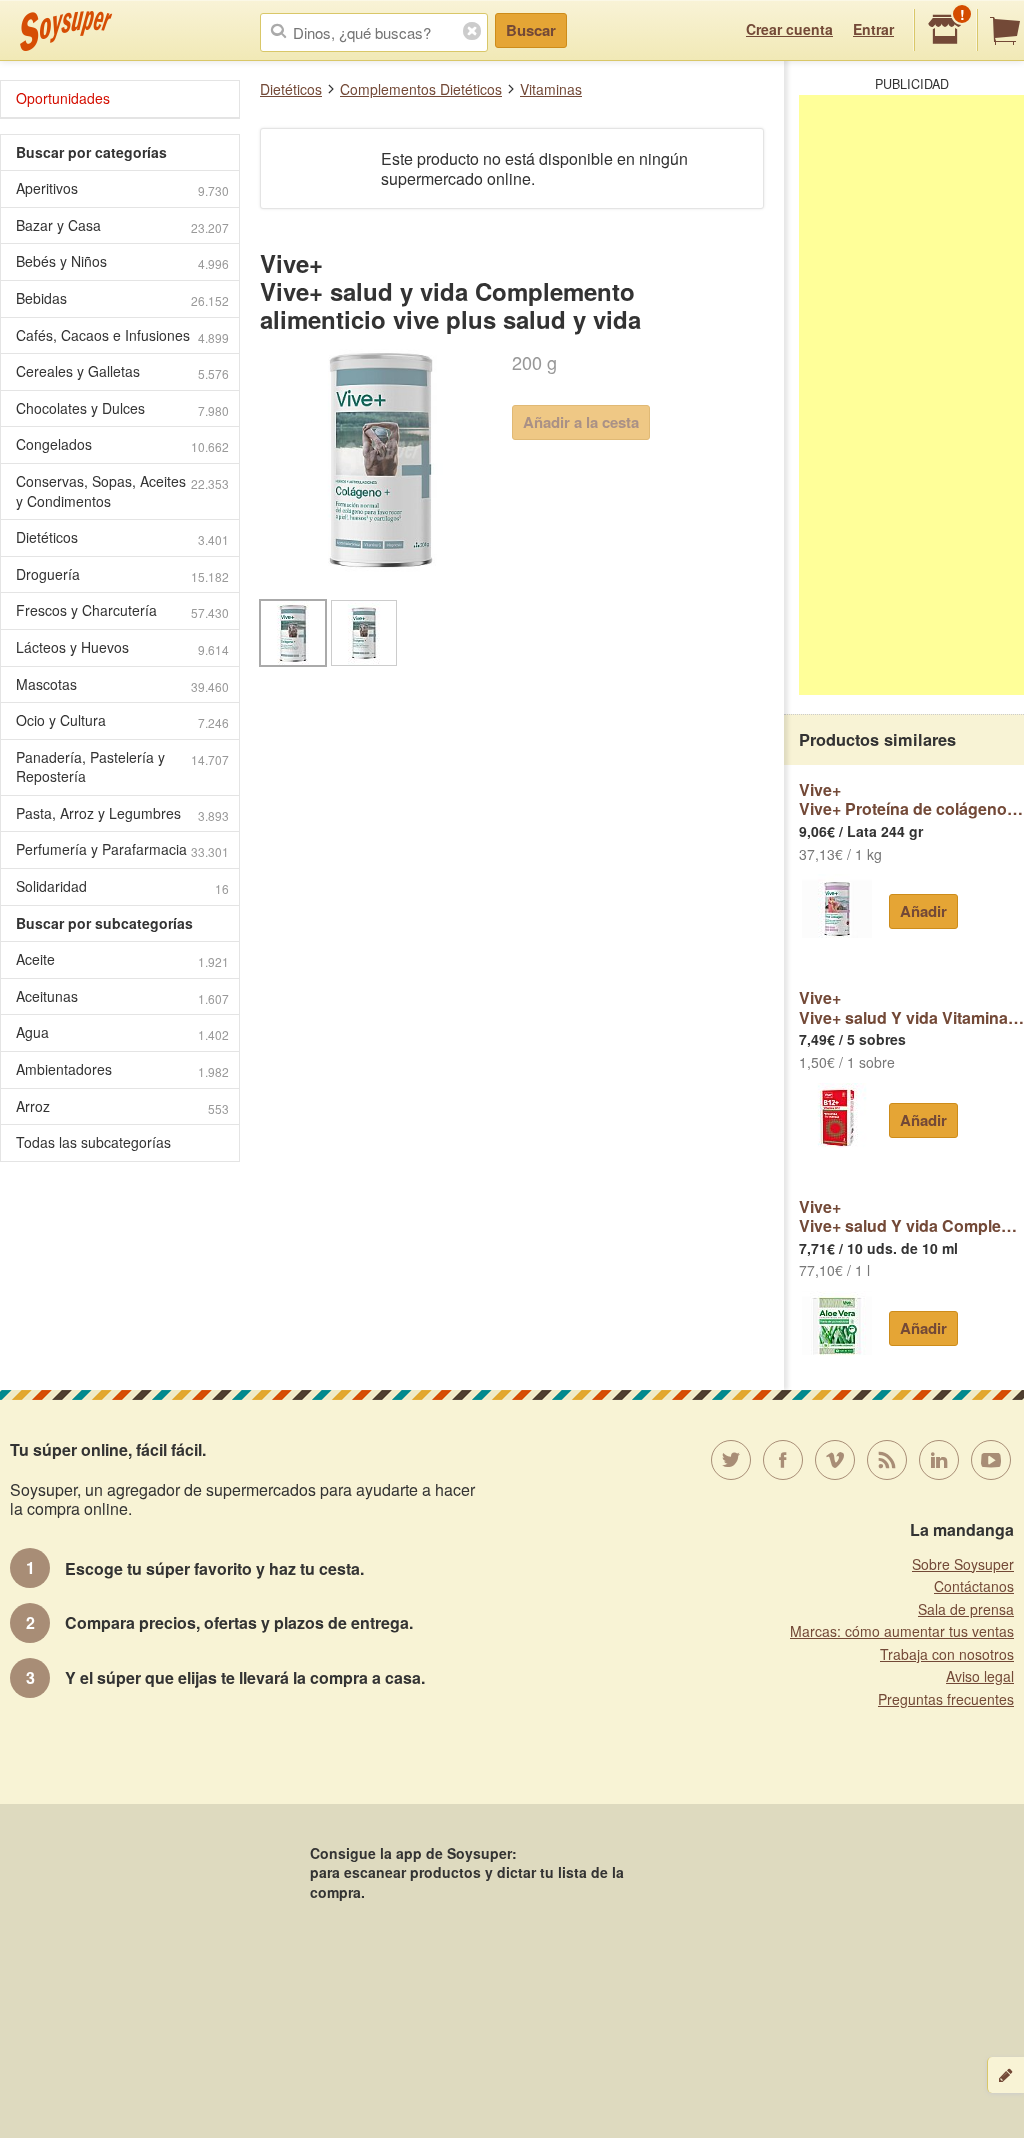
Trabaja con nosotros (947, 1654)
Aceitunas (122, 996)
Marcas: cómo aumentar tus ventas (902, 1631)
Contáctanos (974, 1586)
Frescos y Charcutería (122, 610)
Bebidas (122, 298)
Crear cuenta (789, 29)
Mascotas (122, 684)
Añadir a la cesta (581, 422)
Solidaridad (122, 886)
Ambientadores (122, 1069)
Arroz (122, 1106)
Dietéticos (291, 89)
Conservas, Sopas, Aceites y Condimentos (122, 491)
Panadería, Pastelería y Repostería (122, 767)
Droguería (122, 574)
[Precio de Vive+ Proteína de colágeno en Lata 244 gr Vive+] (836, 909)
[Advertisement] (911, 395)
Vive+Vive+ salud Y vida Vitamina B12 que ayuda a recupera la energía (911, 1007)
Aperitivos (122, 188)
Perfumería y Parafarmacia (122, 849)
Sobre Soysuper (963, 1564)
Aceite (122, 959)
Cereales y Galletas (122, 371)
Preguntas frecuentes (946, 1699)
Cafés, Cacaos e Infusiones (122, 335)
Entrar (873, 29)
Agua (122, 1032)
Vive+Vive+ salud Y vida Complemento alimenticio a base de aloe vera (911, 1216)
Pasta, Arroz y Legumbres (122, 813)
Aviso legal (980, 1676)
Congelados (122, 444)
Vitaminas (551, 89)
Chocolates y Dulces (122, 408)
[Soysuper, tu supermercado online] (66, 31)
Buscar (531, 30)
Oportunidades (63, 98)
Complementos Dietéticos (421, 89)
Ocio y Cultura (122, 720)
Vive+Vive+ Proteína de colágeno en (911, 799)
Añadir (923, 911)
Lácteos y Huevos (122, 647)
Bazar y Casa (122, 225)
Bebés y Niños (122, 261)
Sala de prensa (966, 1609)
